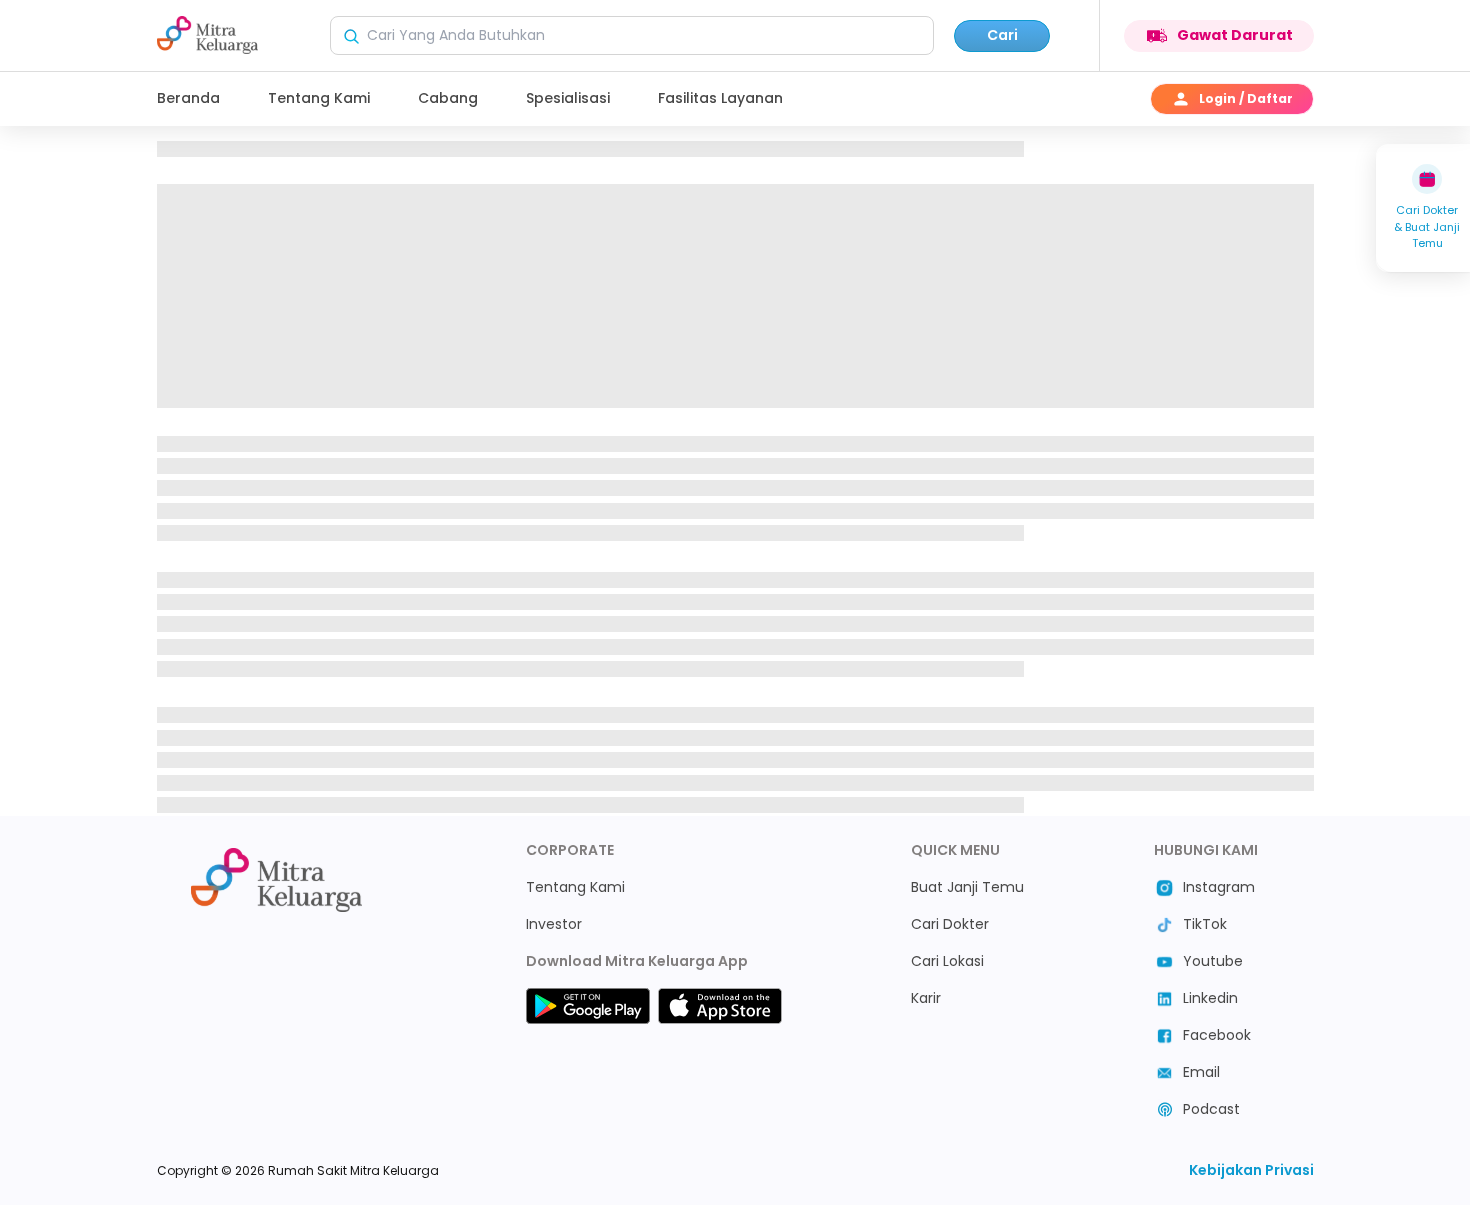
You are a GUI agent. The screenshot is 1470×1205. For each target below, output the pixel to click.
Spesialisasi (568, 98)
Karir (926, 998)
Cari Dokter (950, 924)
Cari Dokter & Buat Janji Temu (1427, 226)
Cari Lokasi (947, 961)
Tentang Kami (319, 98)
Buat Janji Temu (967, 887)
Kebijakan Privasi (1251, 1170)
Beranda (188, 98)
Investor (554, 924)
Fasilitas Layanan (720, 98)
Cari (1002, 35)
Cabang (448, 98)
